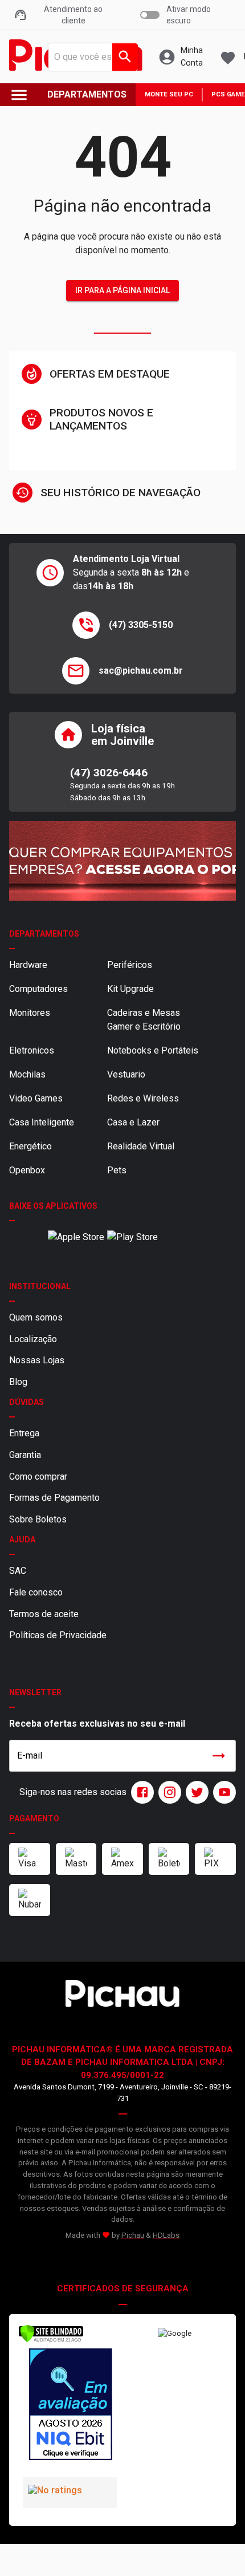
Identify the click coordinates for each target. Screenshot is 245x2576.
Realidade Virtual (141, 1146)
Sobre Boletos (38, 1519)
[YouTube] (222, 1792)
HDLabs (166, 2235)
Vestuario (126, 1074)
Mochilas (27, 1074)
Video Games (36, 1098)
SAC (18, 1571)
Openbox (27, 1170)
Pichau (133, 2235)
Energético (30, 1146)
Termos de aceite (44, 1614)
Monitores (30, 1013)
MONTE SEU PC (169, 94)
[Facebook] (140, 1792)
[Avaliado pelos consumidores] (70, 2406)
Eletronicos (32, 1050)
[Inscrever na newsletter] (219, 1756)
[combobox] (90, 57)
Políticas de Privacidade (58, 1635)
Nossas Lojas (37, 1360)
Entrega (24, 1433)
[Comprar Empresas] (122, 861)
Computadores (38, 989)
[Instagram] (168, 1792)
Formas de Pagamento (54, 1498)
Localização (33, 1339)
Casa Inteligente (42, 1122)
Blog (18, 1382)
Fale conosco (36, 1592)
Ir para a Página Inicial (122, 290)
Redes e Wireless (143, 1098)
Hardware (28, 965)
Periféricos (130, 965)
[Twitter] (195, 1792)
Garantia (25, 1455)
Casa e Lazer (133, 1122)
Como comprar (38, 1477)
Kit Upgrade (130, 989)
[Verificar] (51, 2340)
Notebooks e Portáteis (153, 1050)
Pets (117, 1170)
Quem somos (36, 1317)
